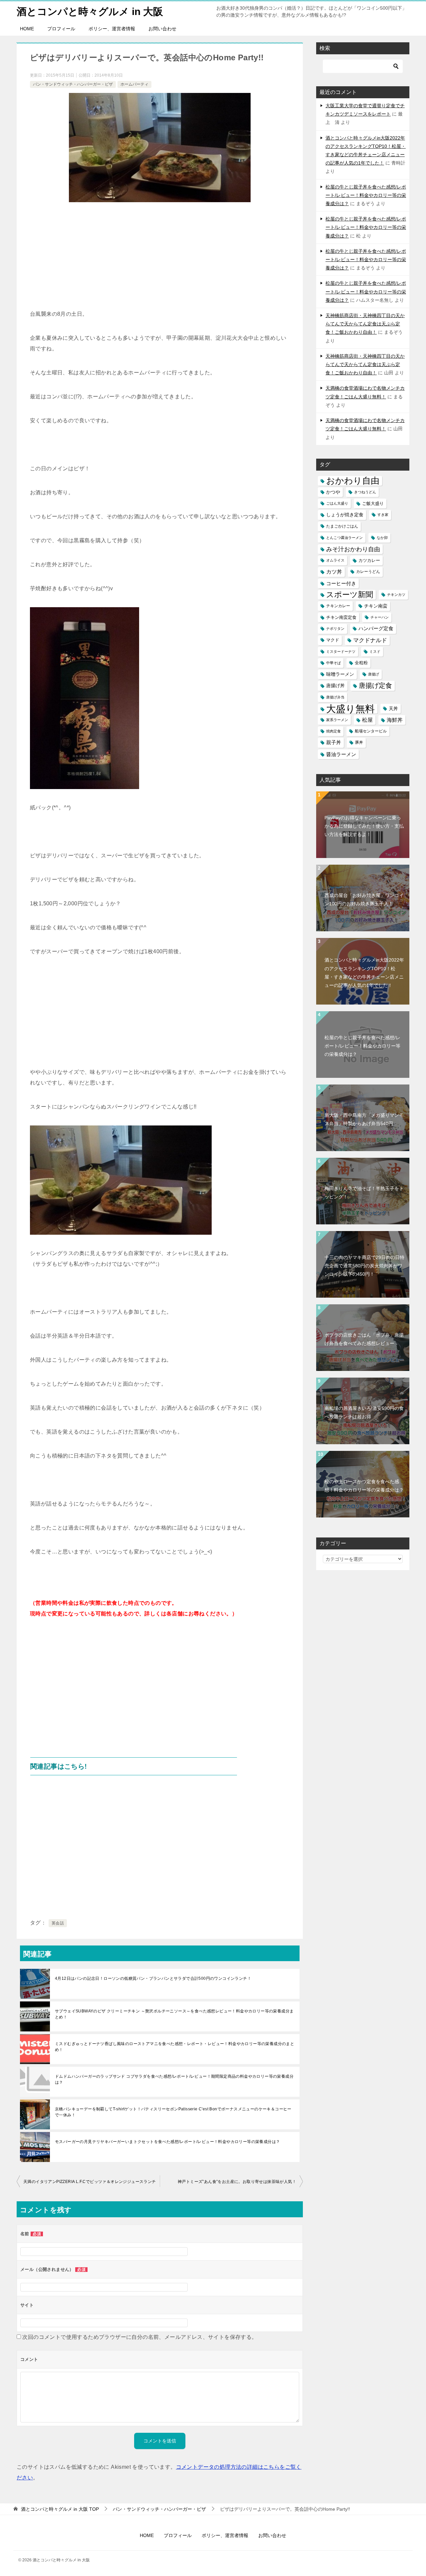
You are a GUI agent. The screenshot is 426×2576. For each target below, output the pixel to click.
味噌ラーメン (340, 674)
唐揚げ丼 (335, 686)
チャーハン (380, 617)
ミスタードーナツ (341, 651)
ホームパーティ (134, 84)
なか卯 (382, 538)
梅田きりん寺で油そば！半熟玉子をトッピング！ (364, 1193)
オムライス (335, 560)
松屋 (367, 720)
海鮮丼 (395, 720)
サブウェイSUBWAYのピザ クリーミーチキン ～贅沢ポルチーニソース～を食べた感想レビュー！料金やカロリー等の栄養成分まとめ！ (174, 2014)
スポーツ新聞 (350, 595)
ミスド (375, 651)
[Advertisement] (160, 259)
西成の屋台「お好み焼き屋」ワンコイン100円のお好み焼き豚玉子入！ (364, 899)
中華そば (333, 663)
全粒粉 (361, 663)
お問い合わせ (162, 29)
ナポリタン (335, 629)
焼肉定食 (333, 731)
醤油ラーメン (341, 754)
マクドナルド (370, 640)
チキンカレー (338, 606)
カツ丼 (334, 572)
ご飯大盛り (373, 503)
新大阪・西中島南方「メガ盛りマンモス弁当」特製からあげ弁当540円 (364, 1119)
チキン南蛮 (376, 606)
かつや (333, 492)
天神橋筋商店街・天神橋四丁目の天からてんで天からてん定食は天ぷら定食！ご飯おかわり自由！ (365, 324)
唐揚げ (374, 674)
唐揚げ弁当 (335, 697)
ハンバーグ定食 (376, 629)
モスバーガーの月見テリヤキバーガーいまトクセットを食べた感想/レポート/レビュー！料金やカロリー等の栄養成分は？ (167, 2142)
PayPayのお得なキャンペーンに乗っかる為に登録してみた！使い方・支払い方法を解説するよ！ (364, 826)
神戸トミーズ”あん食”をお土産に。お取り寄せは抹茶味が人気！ (237, 2182)
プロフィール (61, 29)
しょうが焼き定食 (345, 515)
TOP (60, 2509)
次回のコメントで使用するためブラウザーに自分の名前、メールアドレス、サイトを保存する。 (140, 2337)
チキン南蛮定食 (341, 617)
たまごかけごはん (342, 526)
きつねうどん (365, 492)
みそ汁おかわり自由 (353, 549)
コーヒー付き (341, 583)
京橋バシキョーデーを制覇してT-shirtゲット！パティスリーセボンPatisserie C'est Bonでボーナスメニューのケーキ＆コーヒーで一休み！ (173, 2112)
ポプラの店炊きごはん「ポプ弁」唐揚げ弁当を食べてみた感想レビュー (364, 1339)
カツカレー (369, 560)
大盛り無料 (350, 709)
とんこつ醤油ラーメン (344, 538)
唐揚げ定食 (375, 685)
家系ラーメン (337, 720)
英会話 (58, 1923)
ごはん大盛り (337, 503)
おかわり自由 (353, 481)
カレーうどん (368, 572)
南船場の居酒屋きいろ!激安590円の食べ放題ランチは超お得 (364, 1412)
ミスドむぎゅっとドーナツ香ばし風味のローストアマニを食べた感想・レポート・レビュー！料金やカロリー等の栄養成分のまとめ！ (175, 2047)
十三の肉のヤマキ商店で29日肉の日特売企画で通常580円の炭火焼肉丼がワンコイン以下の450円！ (364, 1266)
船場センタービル (371, 731)
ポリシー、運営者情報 (112, 29)
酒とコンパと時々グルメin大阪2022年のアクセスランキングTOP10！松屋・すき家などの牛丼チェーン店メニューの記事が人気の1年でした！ (364, 973)
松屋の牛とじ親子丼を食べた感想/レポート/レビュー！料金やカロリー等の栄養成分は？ (366, 195)
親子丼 (334, 742)
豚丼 (359, 742)
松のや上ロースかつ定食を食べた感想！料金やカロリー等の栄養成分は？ (364, 1486)
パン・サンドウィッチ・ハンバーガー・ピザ (73, 84)
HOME (27, 29)
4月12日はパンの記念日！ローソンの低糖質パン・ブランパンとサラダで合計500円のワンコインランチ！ (153, 1978)
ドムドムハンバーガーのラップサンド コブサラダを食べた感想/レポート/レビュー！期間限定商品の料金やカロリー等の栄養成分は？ (174, 2079)
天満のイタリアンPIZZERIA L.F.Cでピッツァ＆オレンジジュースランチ (90, 2182)
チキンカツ (396, 595)
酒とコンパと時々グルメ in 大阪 (90, 11)
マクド (333, 640)
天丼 (393, 708)
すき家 (383, 515)
